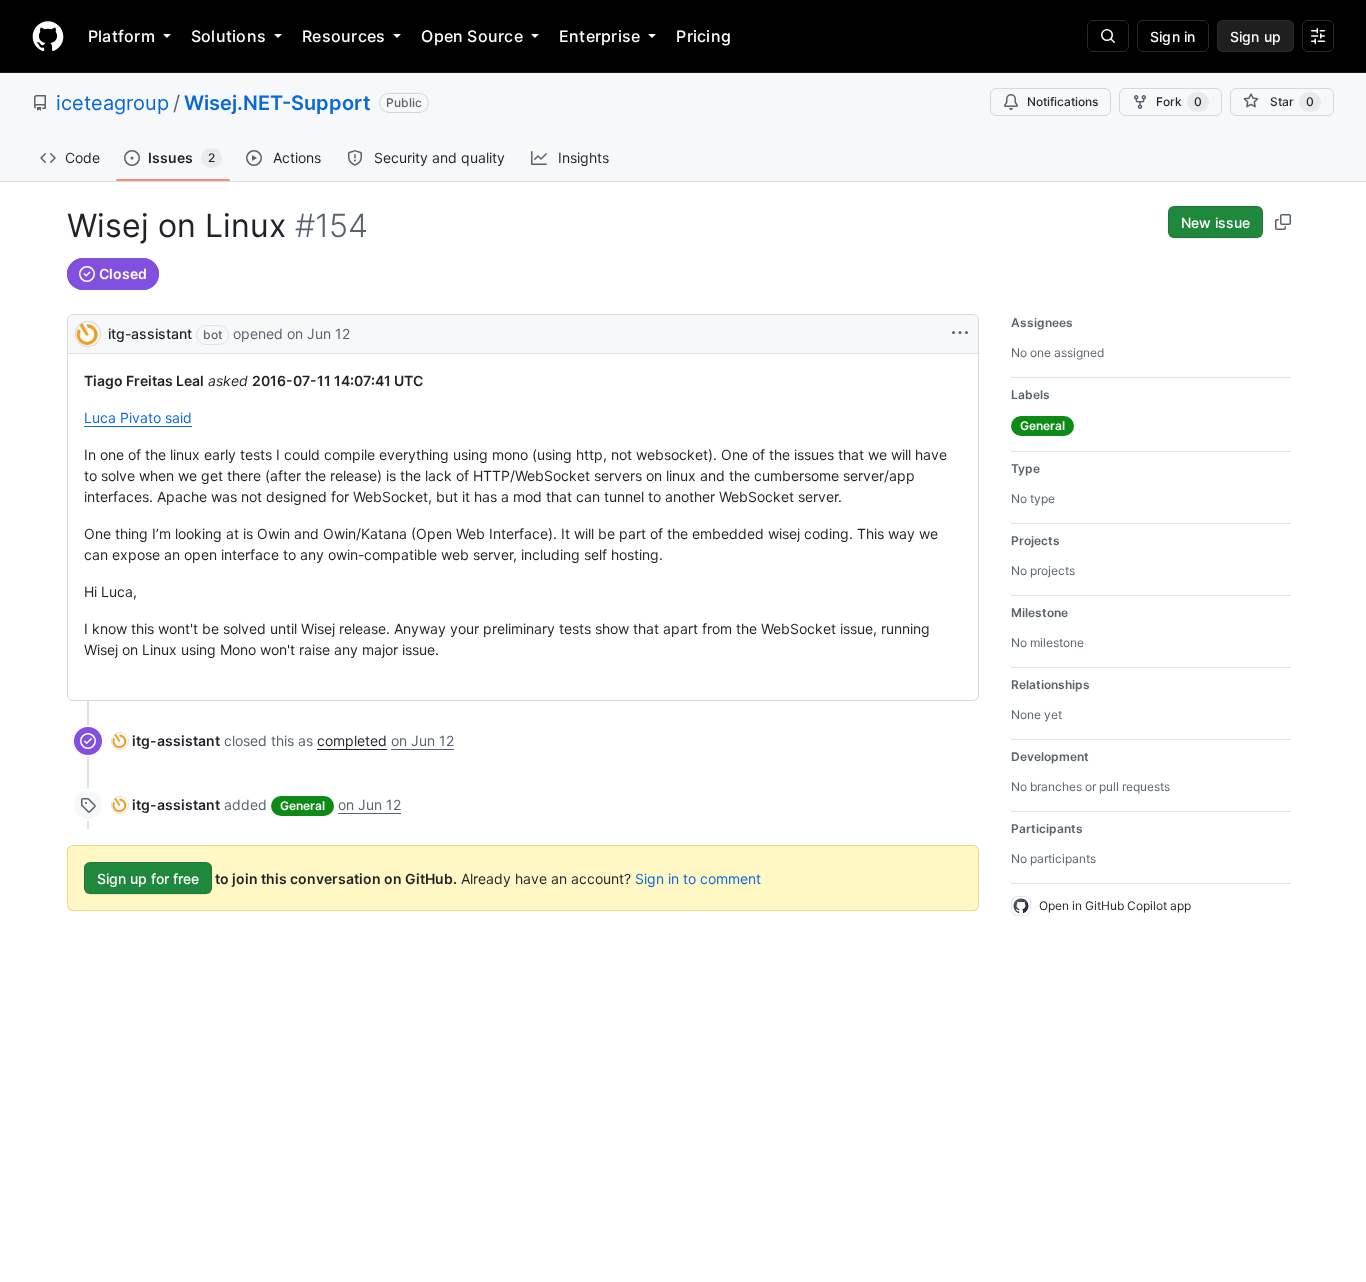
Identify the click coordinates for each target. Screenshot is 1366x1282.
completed (352, 740)
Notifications (1062, 101)
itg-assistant (150, 333)
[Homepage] (48, 36)
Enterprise (599, 36)
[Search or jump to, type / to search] (1108, 36)
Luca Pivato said (138, 417)
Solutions (228, 36)
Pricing (703, 36)
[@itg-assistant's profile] (88, 332)
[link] (166, 740)
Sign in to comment (698, 878)
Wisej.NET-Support (277, 103)
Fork (1179, 101)
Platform (121, 36)
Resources (343, 36)
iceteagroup (112, 103)
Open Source (472, 36)
